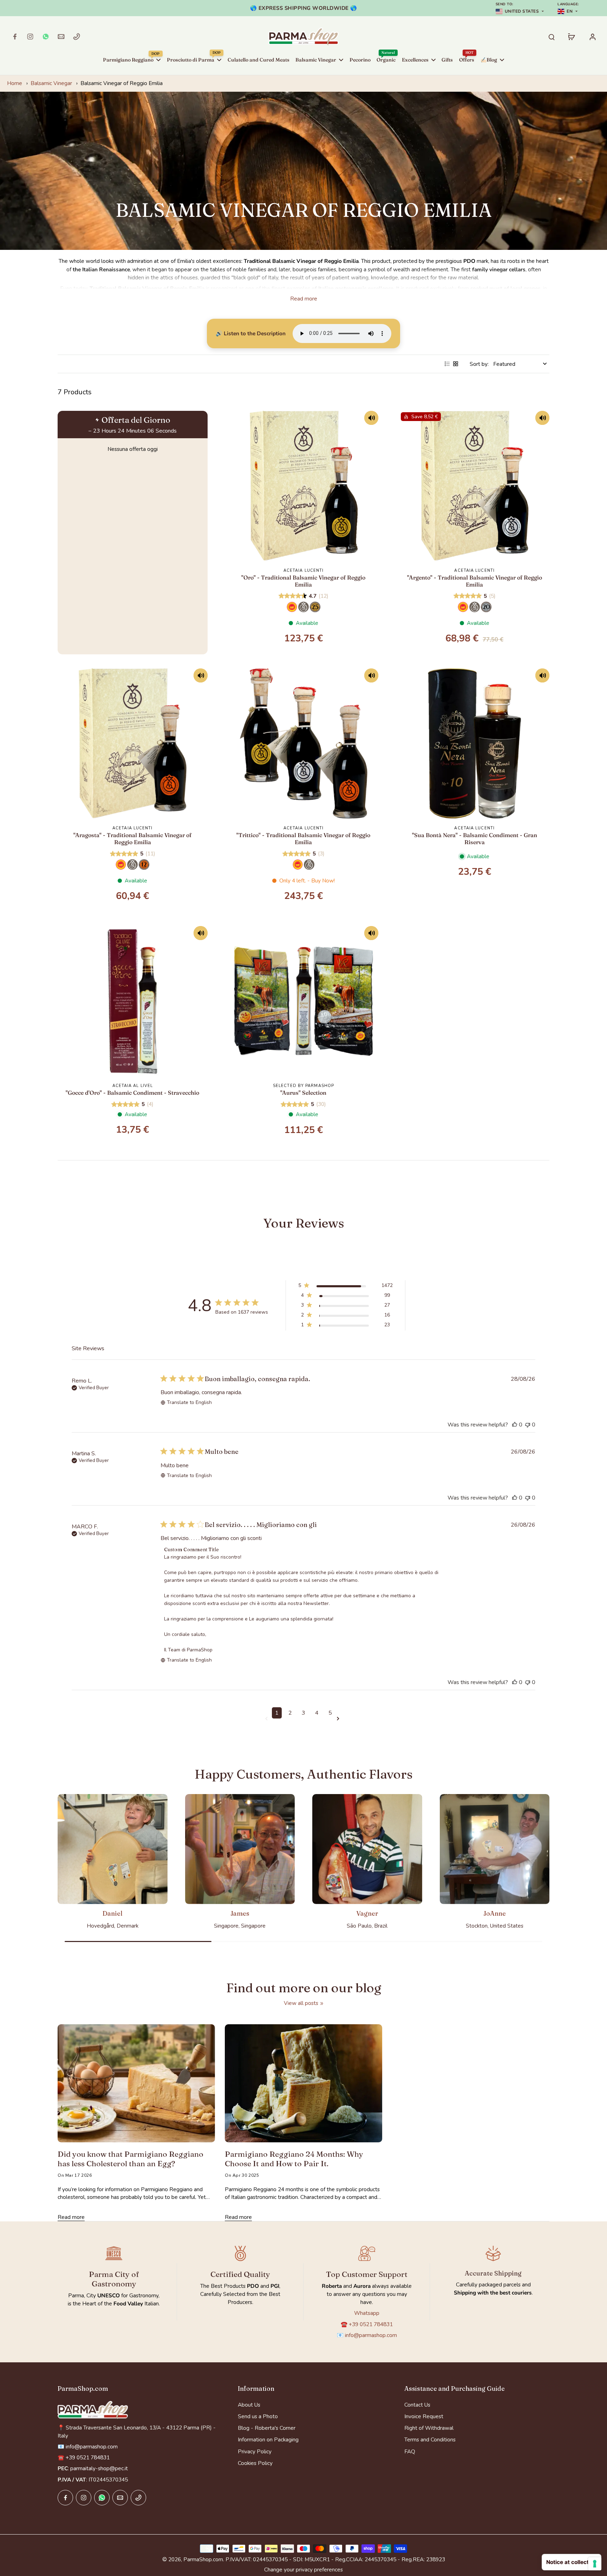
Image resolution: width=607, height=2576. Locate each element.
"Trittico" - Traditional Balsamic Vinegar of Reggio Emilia (303, 839)
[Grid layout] (456, 364)
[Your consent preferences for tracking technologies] (595, 2564)
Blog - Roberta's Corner (267, 2428)
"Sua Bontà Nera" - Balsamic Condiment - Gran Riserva (475, 839)
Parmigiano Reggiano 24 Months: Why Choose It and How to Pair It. (294, 2159)
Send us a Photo (258, 2416)
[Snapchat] (46, 37)
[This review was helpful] (515, 1425)
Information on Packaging (268, 2439)
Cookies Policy (255, 2463)
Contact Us (417, 2405)
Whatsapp (367, 2313)
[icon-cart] (571, 37)
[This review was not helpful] (528, 1425)
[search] (551, 37)
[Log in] (592, 37)
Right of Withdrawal (429, 2428)
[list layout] (447, 364)
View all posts (301, 2003)
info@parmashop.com (371, 2335)
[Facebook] (15, 37)
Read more (304, 299)
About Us (249, 2405)
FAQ (410, 2451)
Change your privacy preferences (303, 2569)
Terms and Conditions (430, 2439)
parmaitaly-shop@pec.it (99, 2468)
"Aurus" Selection (303, 1093)
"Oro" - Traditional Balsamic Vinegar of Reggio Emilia (303, 581)
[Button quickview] (371, 423)
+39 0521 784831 (371, 2324)
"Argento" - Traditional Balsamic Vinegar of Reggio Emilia (475, 581)
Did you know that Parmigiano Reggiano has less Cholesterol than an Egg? (130, 2159)
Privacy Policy (255, 2451)
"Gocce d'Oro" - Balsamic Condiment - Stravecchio (132, 1093)
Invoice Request (424, 2416)
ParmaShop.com (203, 2559)
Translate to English (189, 1402)
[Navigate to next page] (339, 1719)
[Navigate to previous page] (268, 1719)
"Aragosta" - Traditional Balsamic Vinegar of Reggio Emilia (132, 839)
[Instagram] (30, 37)
